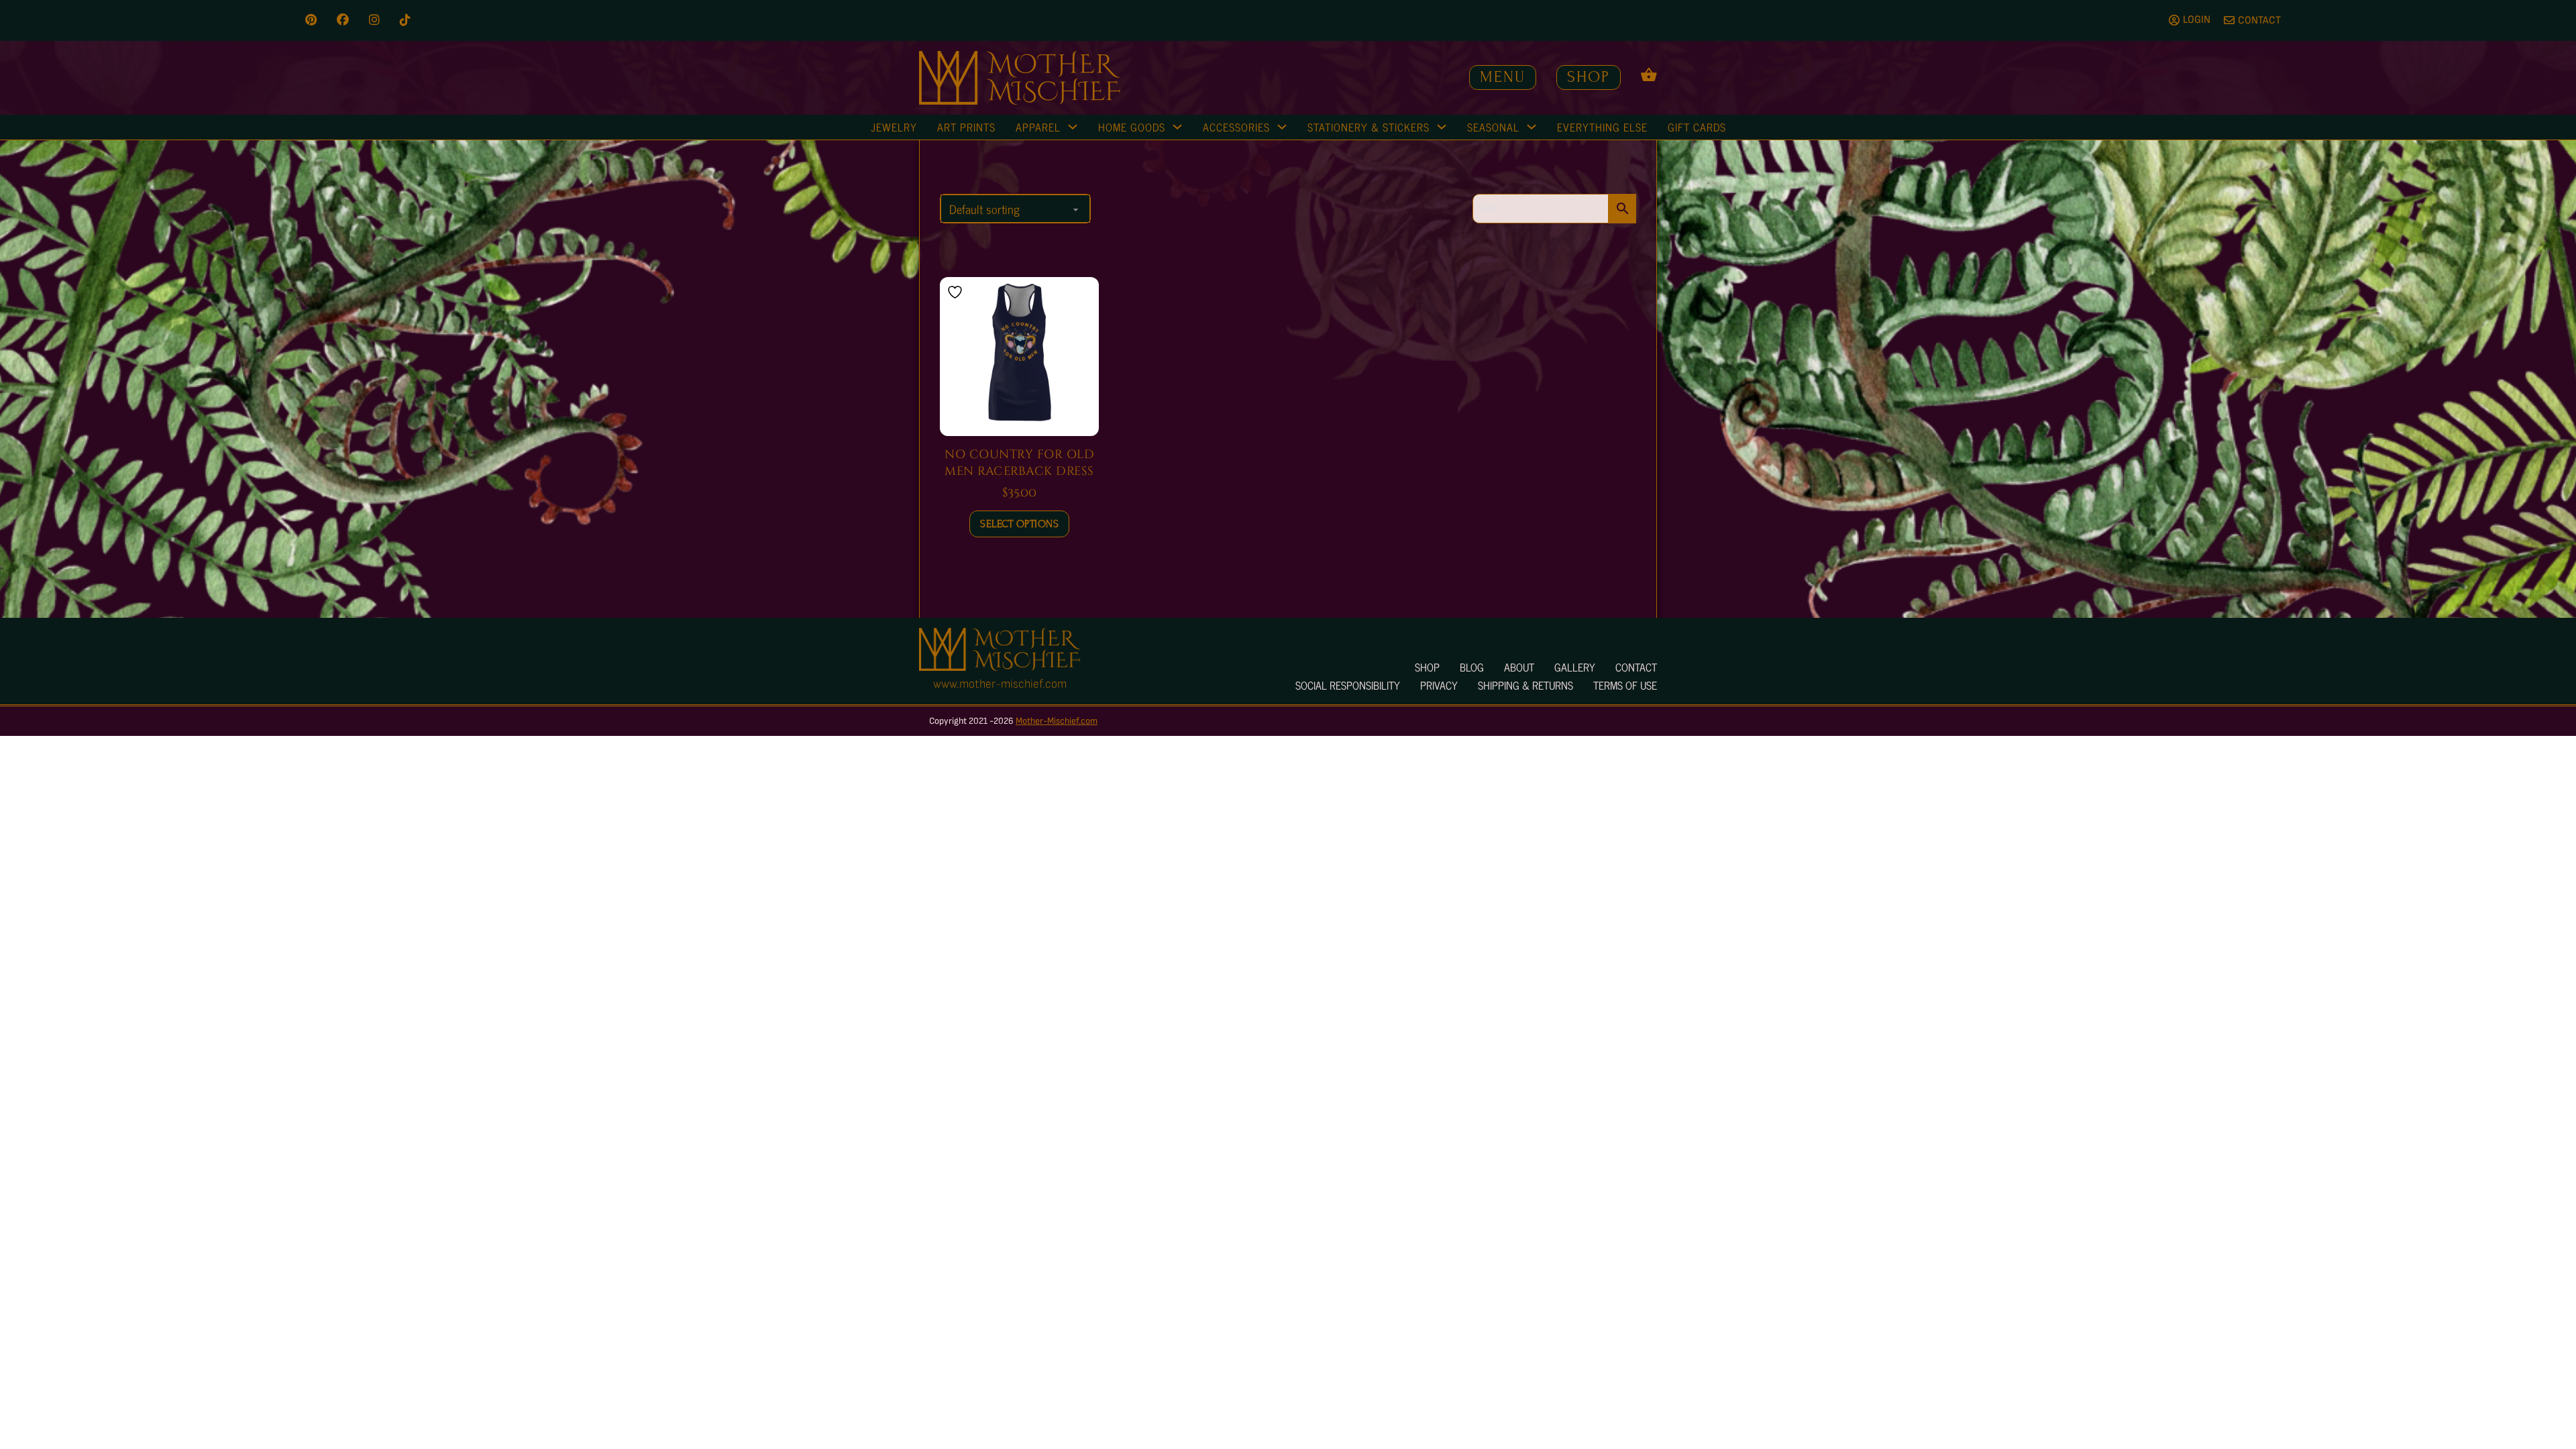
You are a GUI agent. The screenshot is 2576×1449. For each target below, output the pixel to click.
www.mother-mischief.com (1000, 684)
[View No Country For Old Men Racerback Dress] (1019, 356)
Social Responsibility (1348, 685)
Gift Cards (1697, 127)
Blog (1472, 667)
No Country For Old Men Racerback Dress (1019, 463)
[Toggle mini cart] (1649, 74)
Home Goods (1132, 127)
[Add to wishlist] (957, 292)
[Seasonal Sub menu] (1532, 127)
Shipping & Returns (1525, 685)
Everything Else (1602, 127)
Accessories (1236, 127)
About (1519, 667)
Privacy (1439, 685)
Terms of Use (1625, 685)
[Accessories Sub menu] (1282, 127)
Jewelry (894, 127)
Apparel (1038, 127)
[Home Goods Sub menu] (1177, 127)
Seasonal (1493, 127)
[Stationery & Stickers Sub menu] (1442, 127)
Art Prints (966, 127)
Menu (1503, 77)
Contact (1636, 667)
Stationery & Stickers (1368, 127)
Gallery (1575, 667)
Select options (1019, 524)
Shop (1589, 77)
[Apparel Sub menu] (1073, 127)
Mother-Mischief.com (1057, 721)
